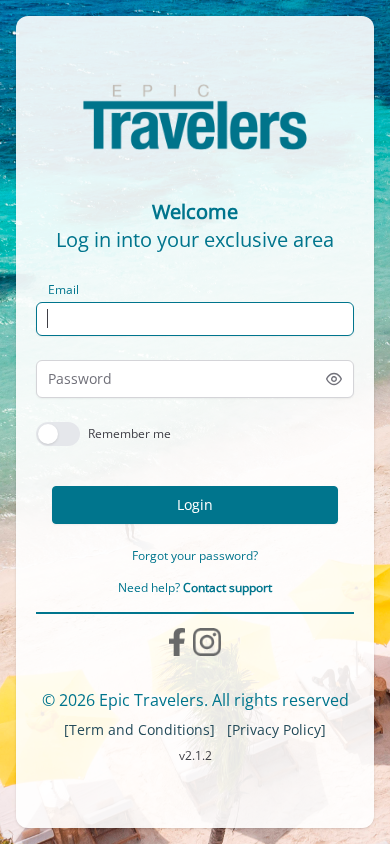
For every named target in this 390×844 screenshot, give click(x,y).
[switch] (58, 434)
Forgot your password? (195, 556)
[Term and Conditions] (139, 729)
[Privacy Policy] (276, 729)
